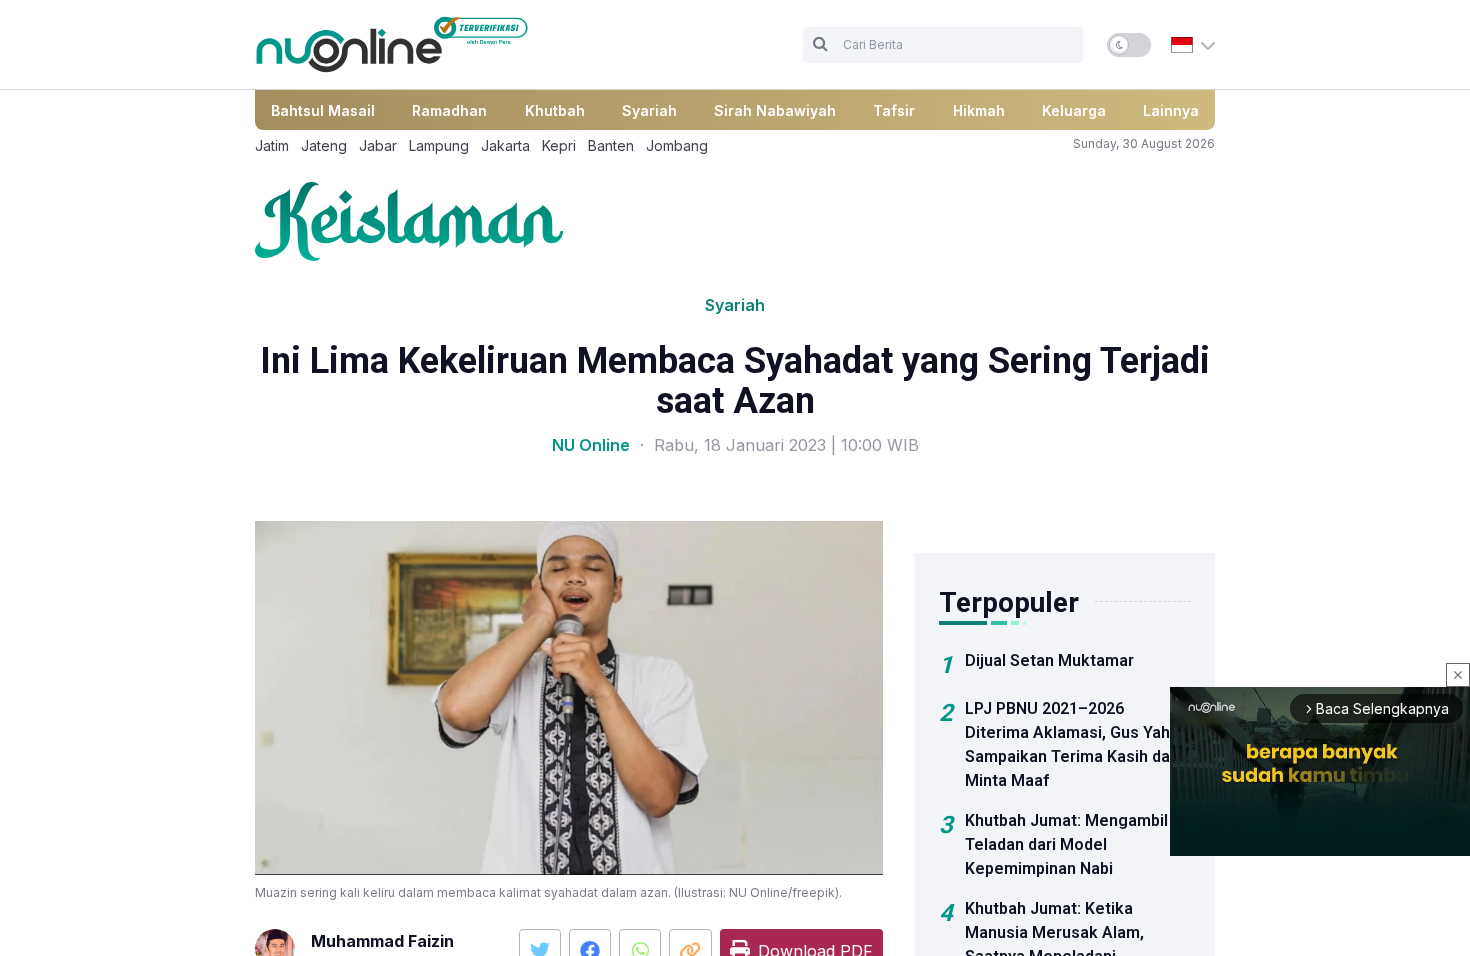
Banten (611, 145)
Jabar (378, 145)
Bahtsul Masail (323, 110)
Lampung (439, 145)
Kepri (559, 145)
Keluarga (1074, 110)
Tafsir (894, 110)
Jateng (324, 145)
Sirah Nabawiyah (775, 110)
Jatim (272, 145)
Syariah (649, 110)
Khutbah (555, 110)
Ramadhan (449, 110)
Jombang (677, 145)
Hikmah (979, 110)
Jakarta (505, 145)
